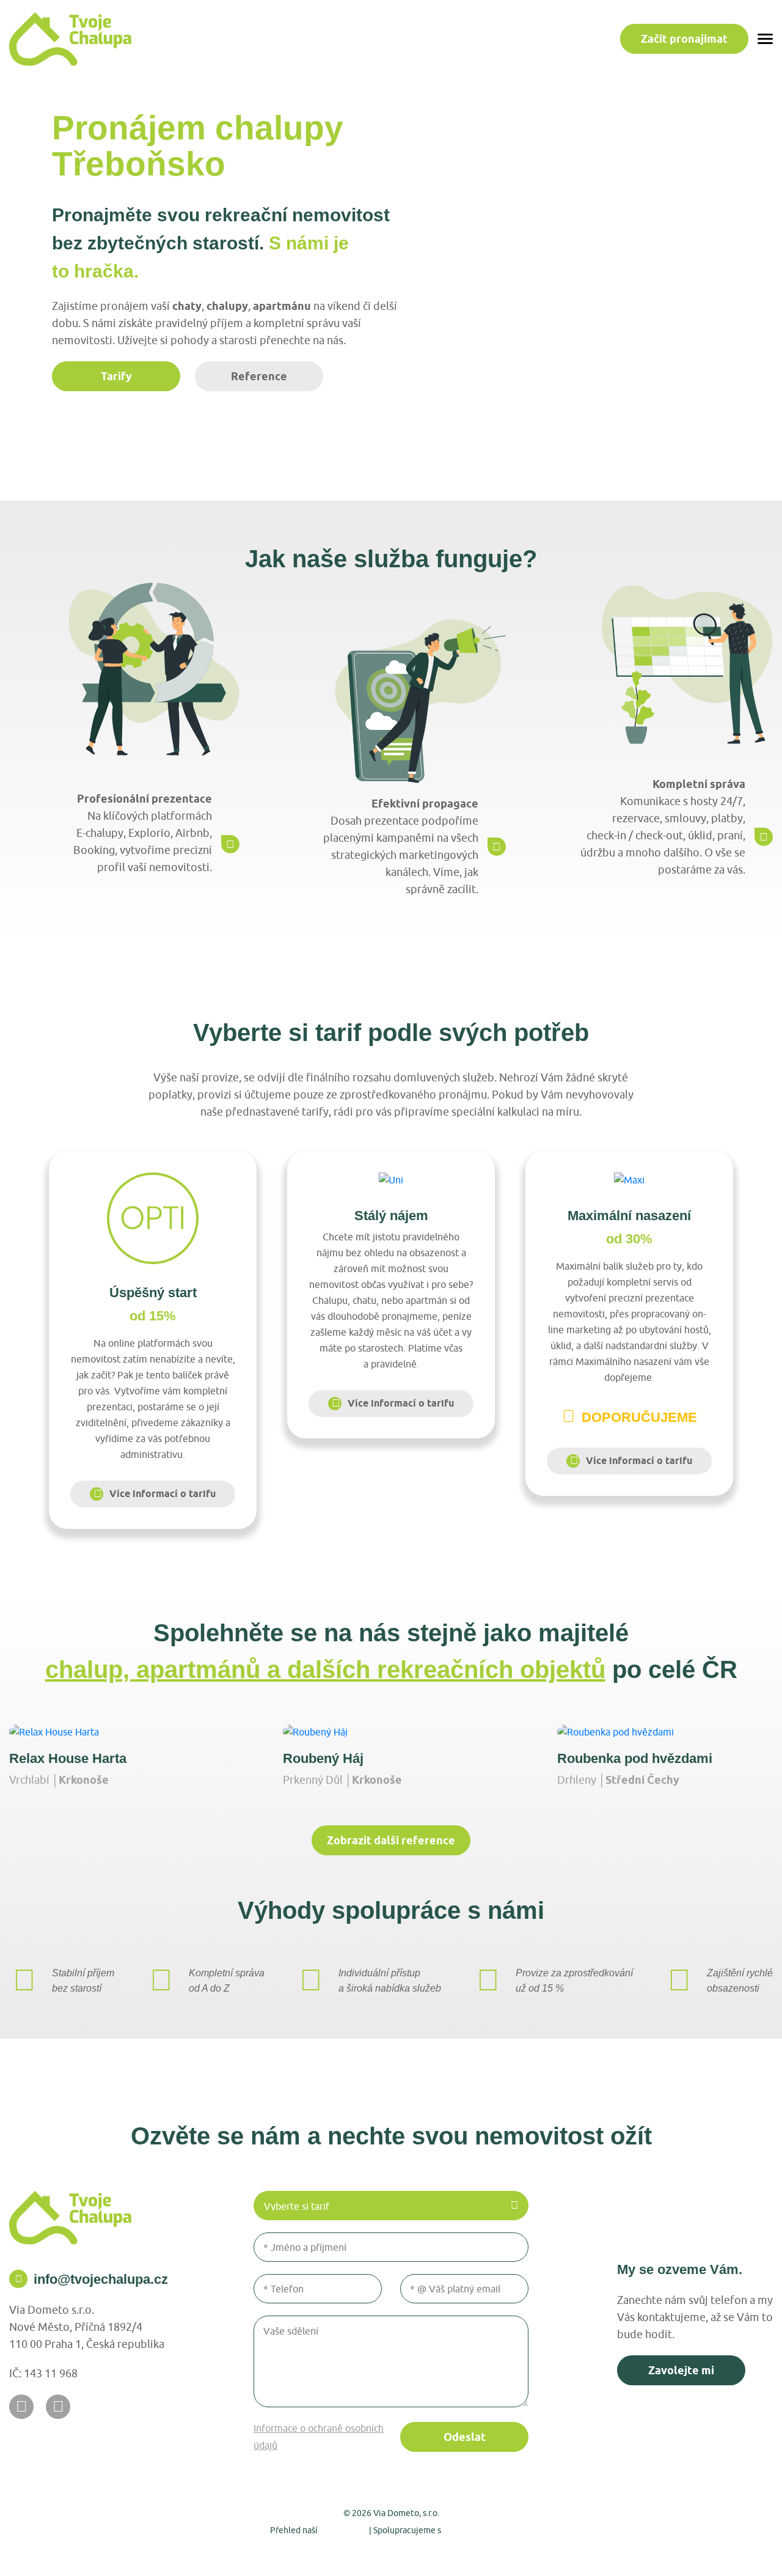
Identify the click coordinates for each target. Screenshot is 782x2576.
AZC (528, 2552)
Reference (259, 376)
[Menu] (765, 39)
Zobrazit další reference (391, 1840)
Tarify (116, 376)
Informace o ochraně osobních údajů (319, 2437)
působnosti (343, 2530)
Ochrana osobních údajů (427, 2552)
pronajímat (684, 39)
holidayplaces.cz (478, 2530)
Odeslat (465, 2437)
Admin (259, 2552)
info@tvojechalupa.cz (101, 2279)
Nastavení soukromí (325, 2552)
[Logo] (70, 39)
